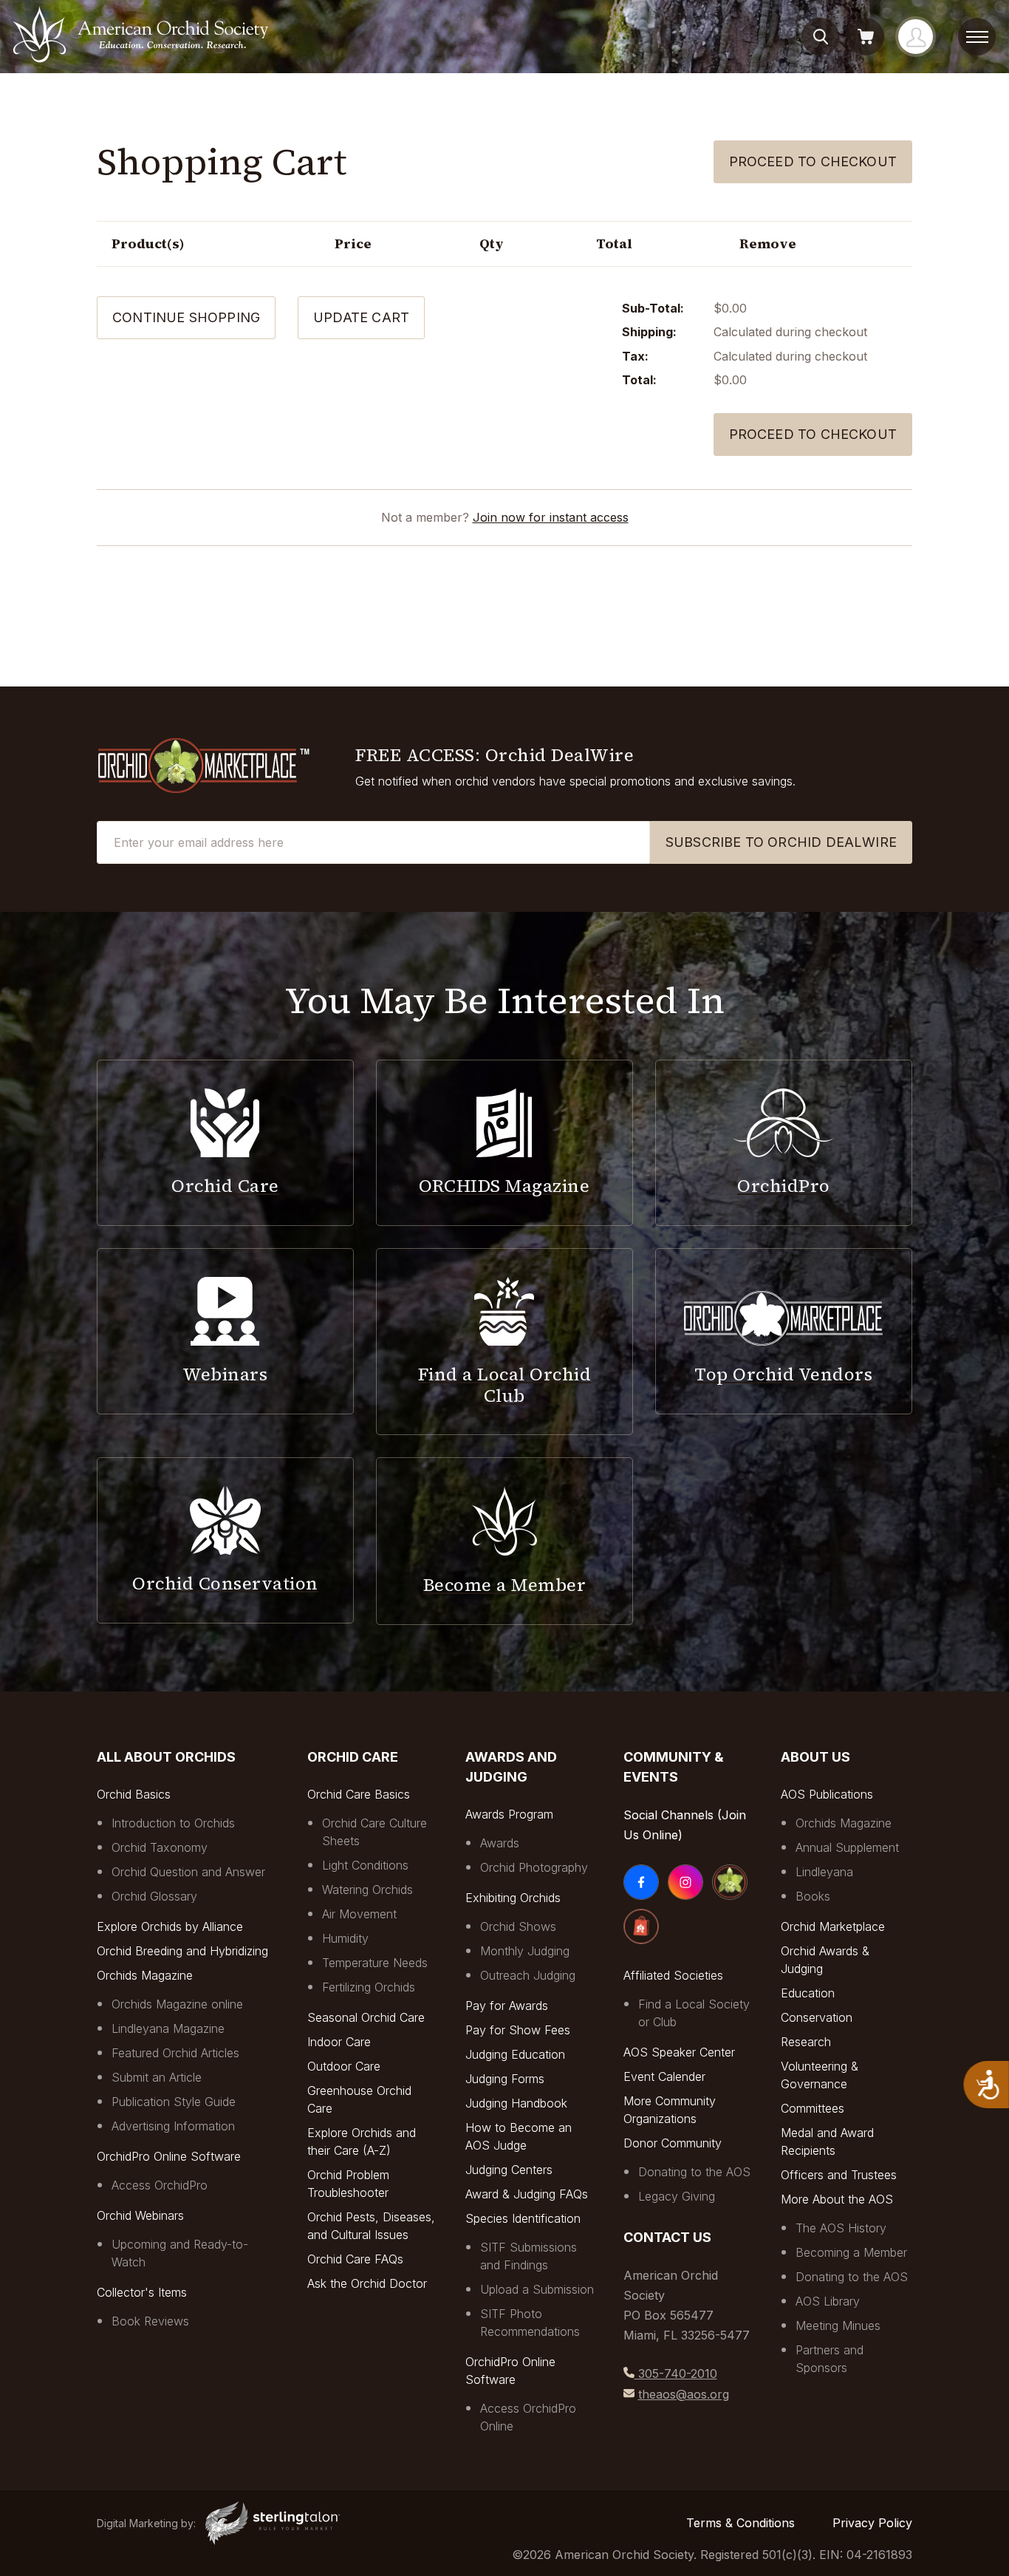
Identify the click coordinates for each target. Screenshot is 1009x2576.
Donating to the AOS (694, 2172)
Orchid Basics (134, 1794)
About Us (815, 1757)
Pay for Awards (507, 2006)
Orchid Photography (534, 1867)
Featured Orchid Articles (175, 2053)
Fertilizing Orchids (369, 1987)
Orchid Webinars (140, 2215)
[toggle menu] (977, 37)
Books (813, 1896)
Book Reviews (150, 2321)
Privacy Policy (872, 2523)
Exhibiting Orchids (513, 1898)
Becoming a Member (851, 2252)
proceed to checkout (813, 161)
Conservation (817, 2017)
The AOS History (841, 2228)
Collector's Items (142, 2292)
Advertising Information (173, 2126)
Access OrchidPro (160, 2185)
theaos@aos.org (684, 2394)
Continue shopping (186, 317)
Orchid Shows (518, 1926)
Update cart (361, 317)
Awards (500, 1843)
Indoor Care (339, 2042)
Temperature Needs (375, 1963)
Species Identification (523, 2218)
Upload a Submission (537, 2289)
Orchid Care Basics (359, 1794)
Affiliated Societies (673, 1975)
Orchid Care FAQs (355, 2259)
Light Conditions (365, 1865)
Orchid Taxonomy (160, 1847)
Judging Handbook (516, 2103)
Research (806, 2042)
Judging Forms (505, 2079)
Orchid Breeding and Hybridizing (182, 1951)
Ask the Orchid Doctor (367, 2283)
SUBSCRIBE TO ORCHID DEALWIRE (781, 842)
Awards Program (509, 1814)
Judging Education (515, 2054)
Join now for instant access (551, 517)
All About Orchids (166, 1757)
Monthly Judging (525, 1951)
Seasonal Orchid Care (366, 2017)
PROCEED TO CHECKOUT (813, 434)
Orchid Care (353, 1757)
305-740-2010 (676, 2374)
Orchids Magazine (145, 1975)
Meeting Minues (838, 2325)
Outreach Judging (528, 1975)
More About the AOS (837, 2199)
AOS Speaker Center (679, 2052)
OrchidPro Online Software (169, 2156)
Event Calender (664, 2076)
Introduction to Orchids (173, 1823)
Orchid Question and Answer (188, 1872)
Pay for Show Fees (518, 2030)
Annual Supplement (847, 1847)
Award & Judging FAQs (527, 2194)
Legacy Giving (677, 2196)
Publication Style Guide (174, 2102)
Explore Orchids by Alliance (170, 1926)
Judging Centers (509, 2170)
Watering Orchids (367, 1890)
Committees (813, 2108)
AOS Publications (827, 1794)
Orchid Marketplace (833, 1926)
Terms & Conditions (740, 2523)
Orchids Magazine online (177, 2004)
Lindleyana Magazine (168, 2028)
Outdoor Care (344, 2066)
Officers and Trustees (839, 2175)
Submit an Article (157, 2077)
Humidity (345, 1938)
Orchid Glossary (154, 1896)
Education (808, 1993)
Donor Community (673, 2143)
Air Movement (359, 1914)
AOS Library (828, 2301)
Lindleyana (824, 1872)
